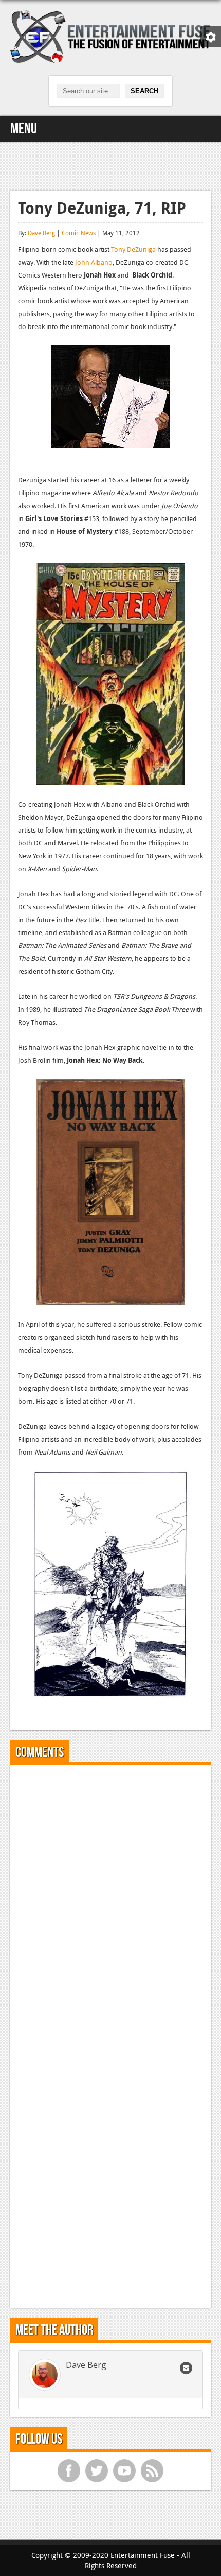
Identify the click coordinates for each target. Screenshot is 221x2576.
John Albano (94, 262)
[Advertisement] (110, 165)
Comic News (79, 233)
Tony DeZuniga (133, 249)
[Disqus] (110, 1901)
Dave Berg (41, 233)
